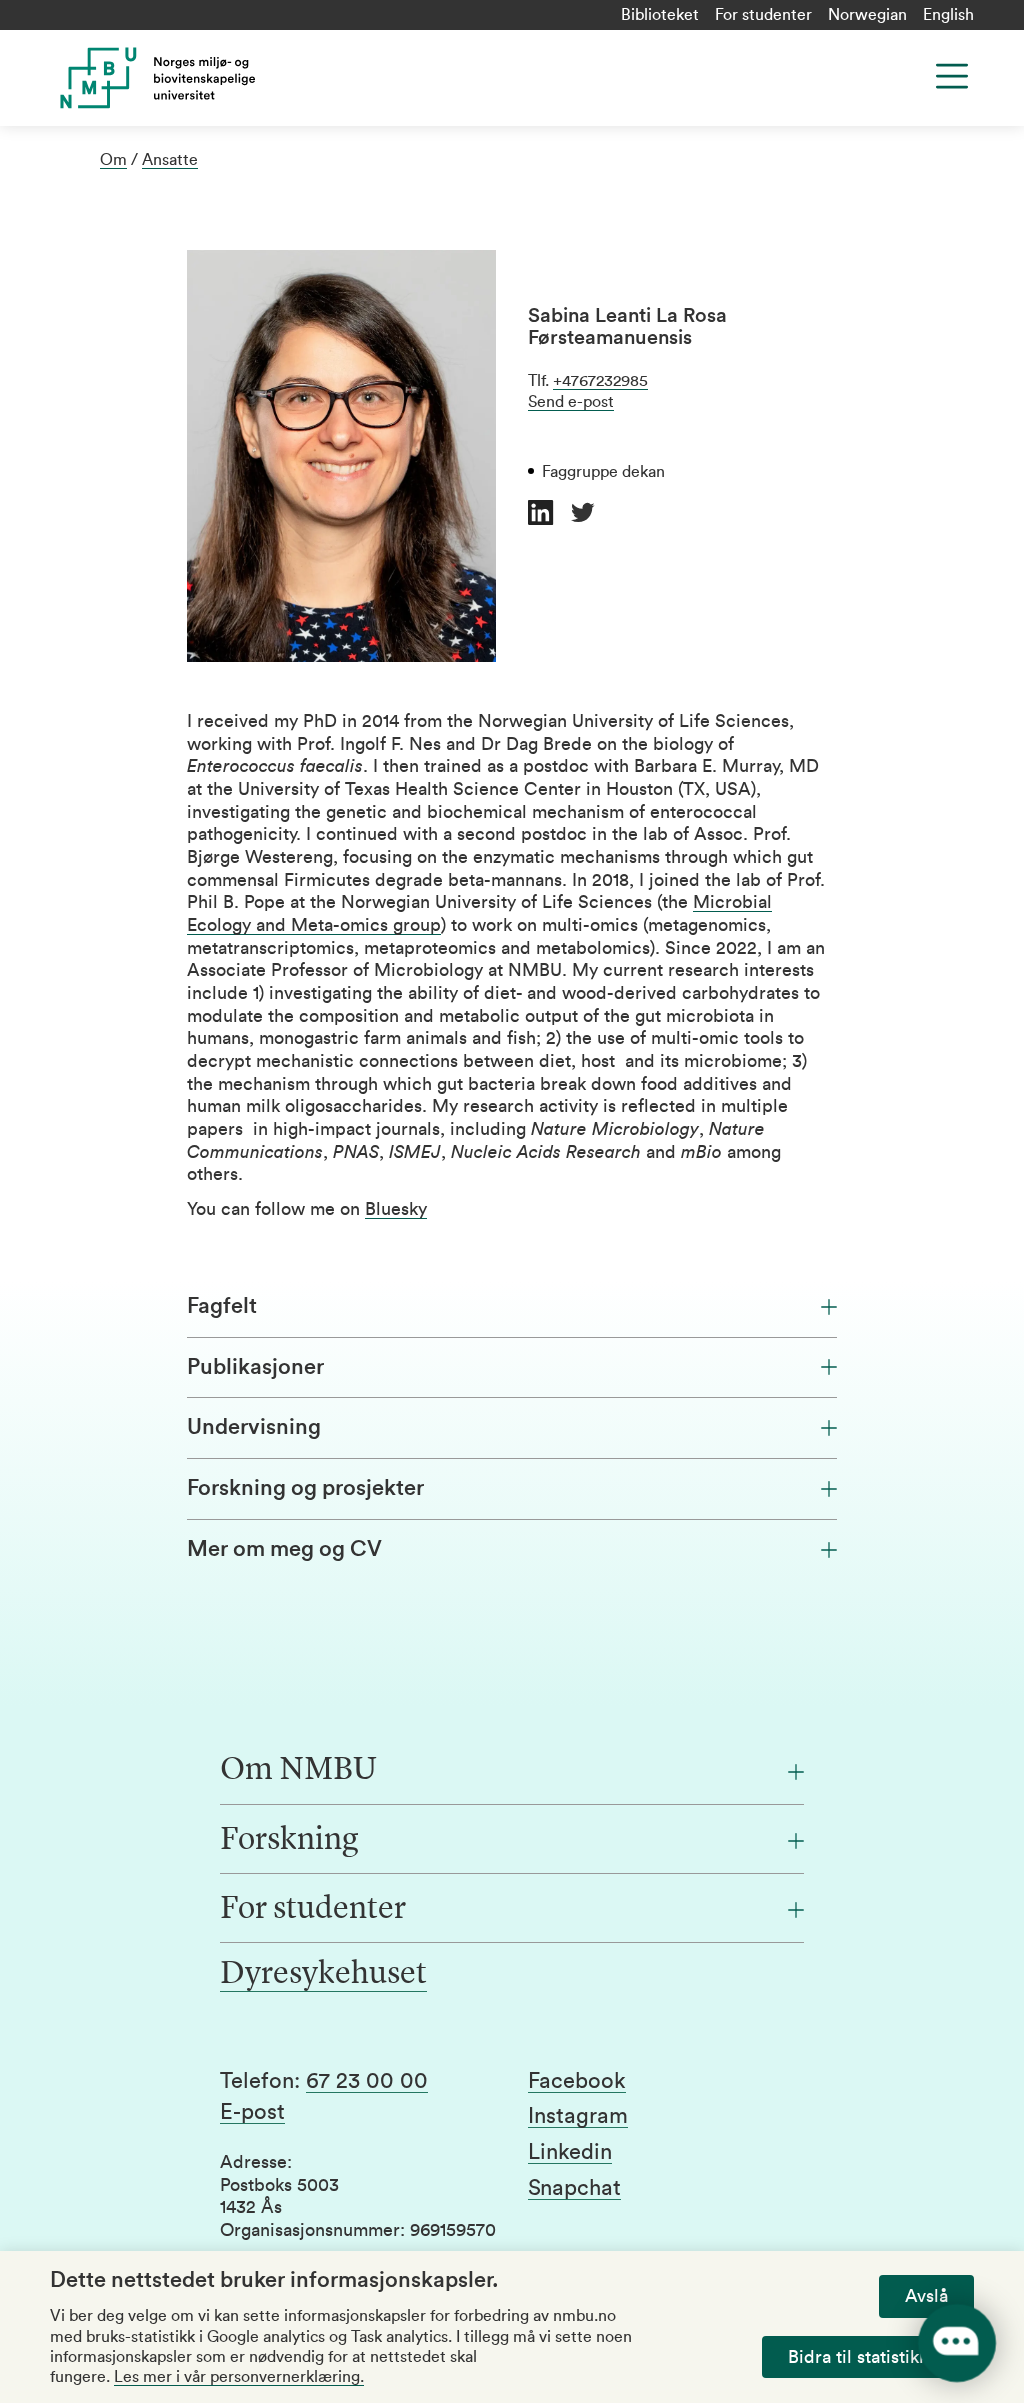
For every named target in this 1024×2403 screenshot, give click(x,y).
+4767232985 (600, 381)
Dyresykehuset (323, 1975)
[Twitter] (582, 512)
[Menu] (952, 76)
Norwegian (867, 15)
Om (113, 160)
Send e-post (571, 402)
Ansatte (170, 160)
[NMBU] (276, 78)
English (948, 15)
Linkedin (570, 2152)
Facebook (577, 2081)
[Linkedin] (541, 512)
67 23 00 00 (367, 2081)
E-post (252, 2112)
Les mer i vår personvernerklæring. (239, 2377)
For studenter (763, 15)
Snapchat (574, 2188)
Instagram (578, 2116)
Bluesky (396, 1209)
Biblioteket (660, 15)
